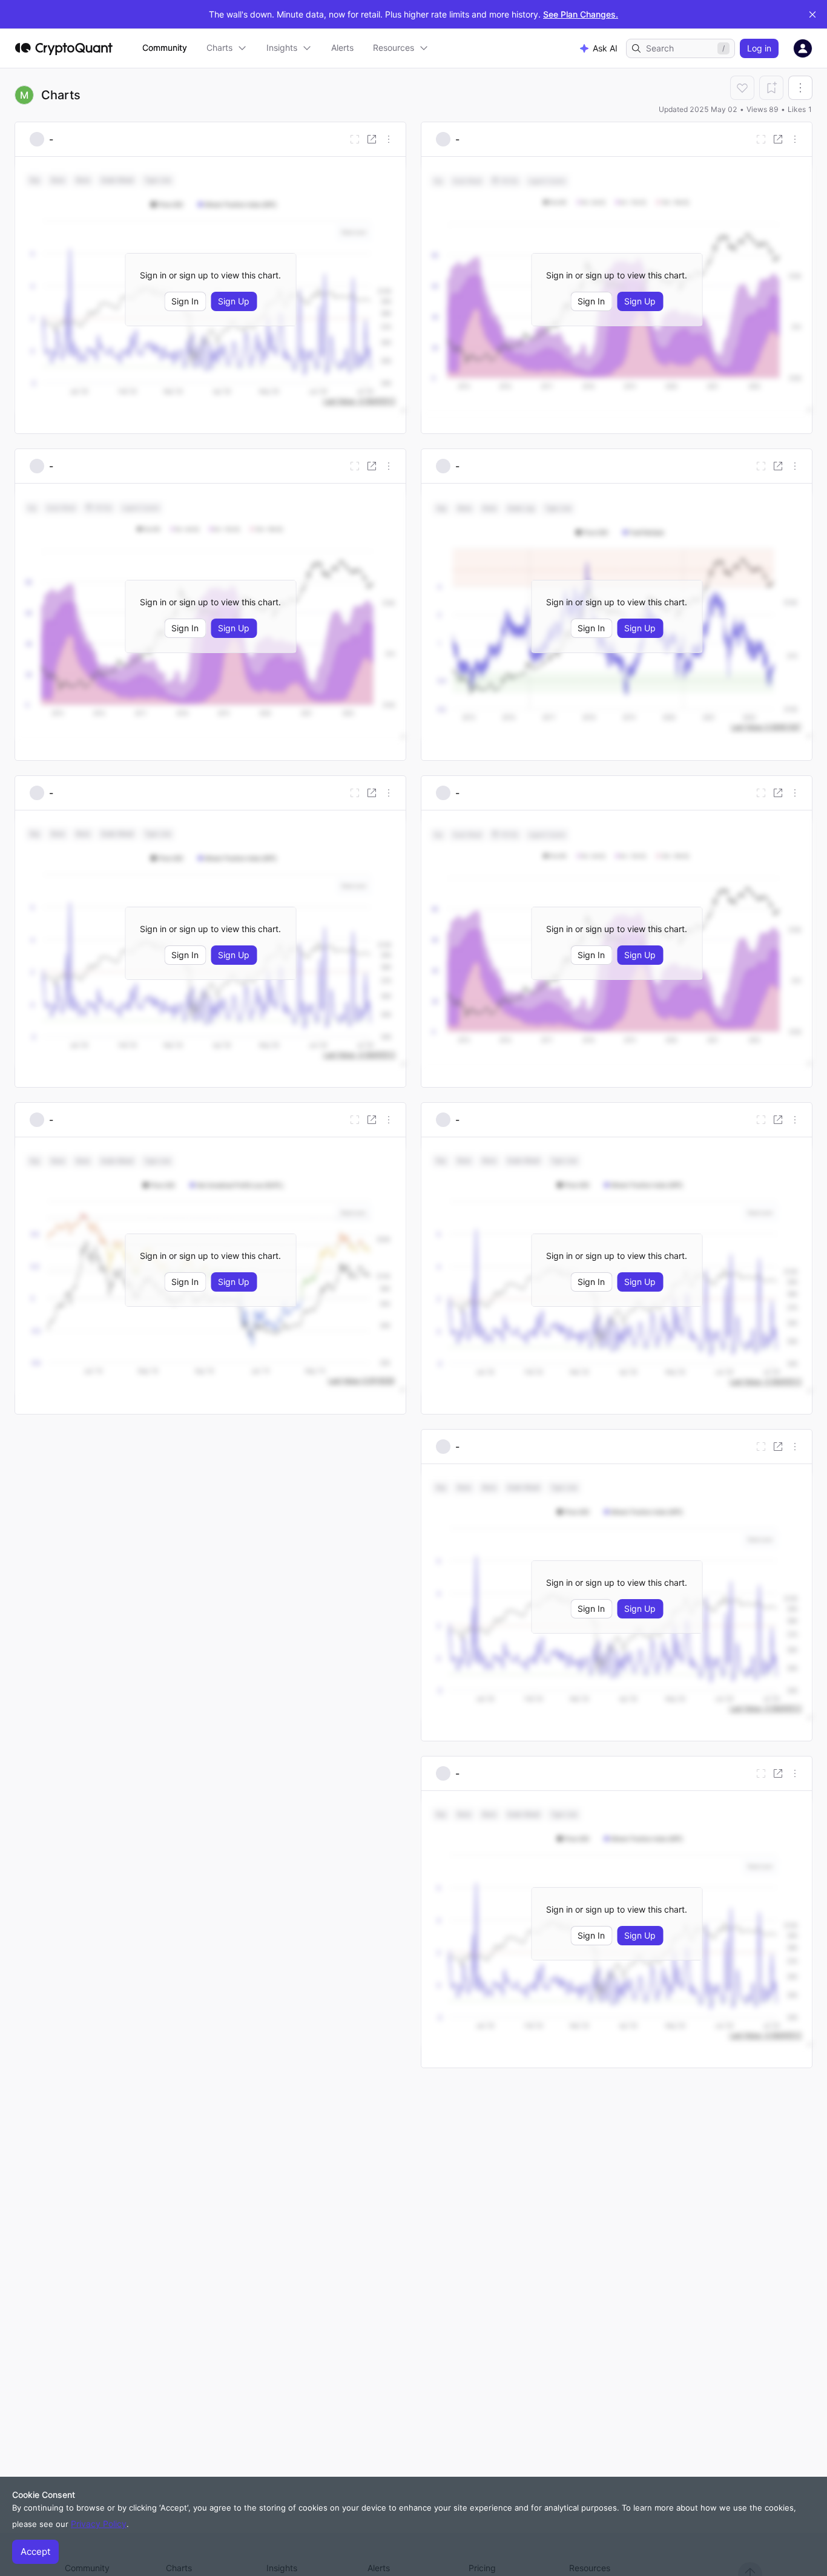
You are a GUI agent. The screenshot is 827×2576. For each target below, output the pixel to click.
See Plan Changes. (581, 14)
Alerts (342, 48)
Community (165, 48)
